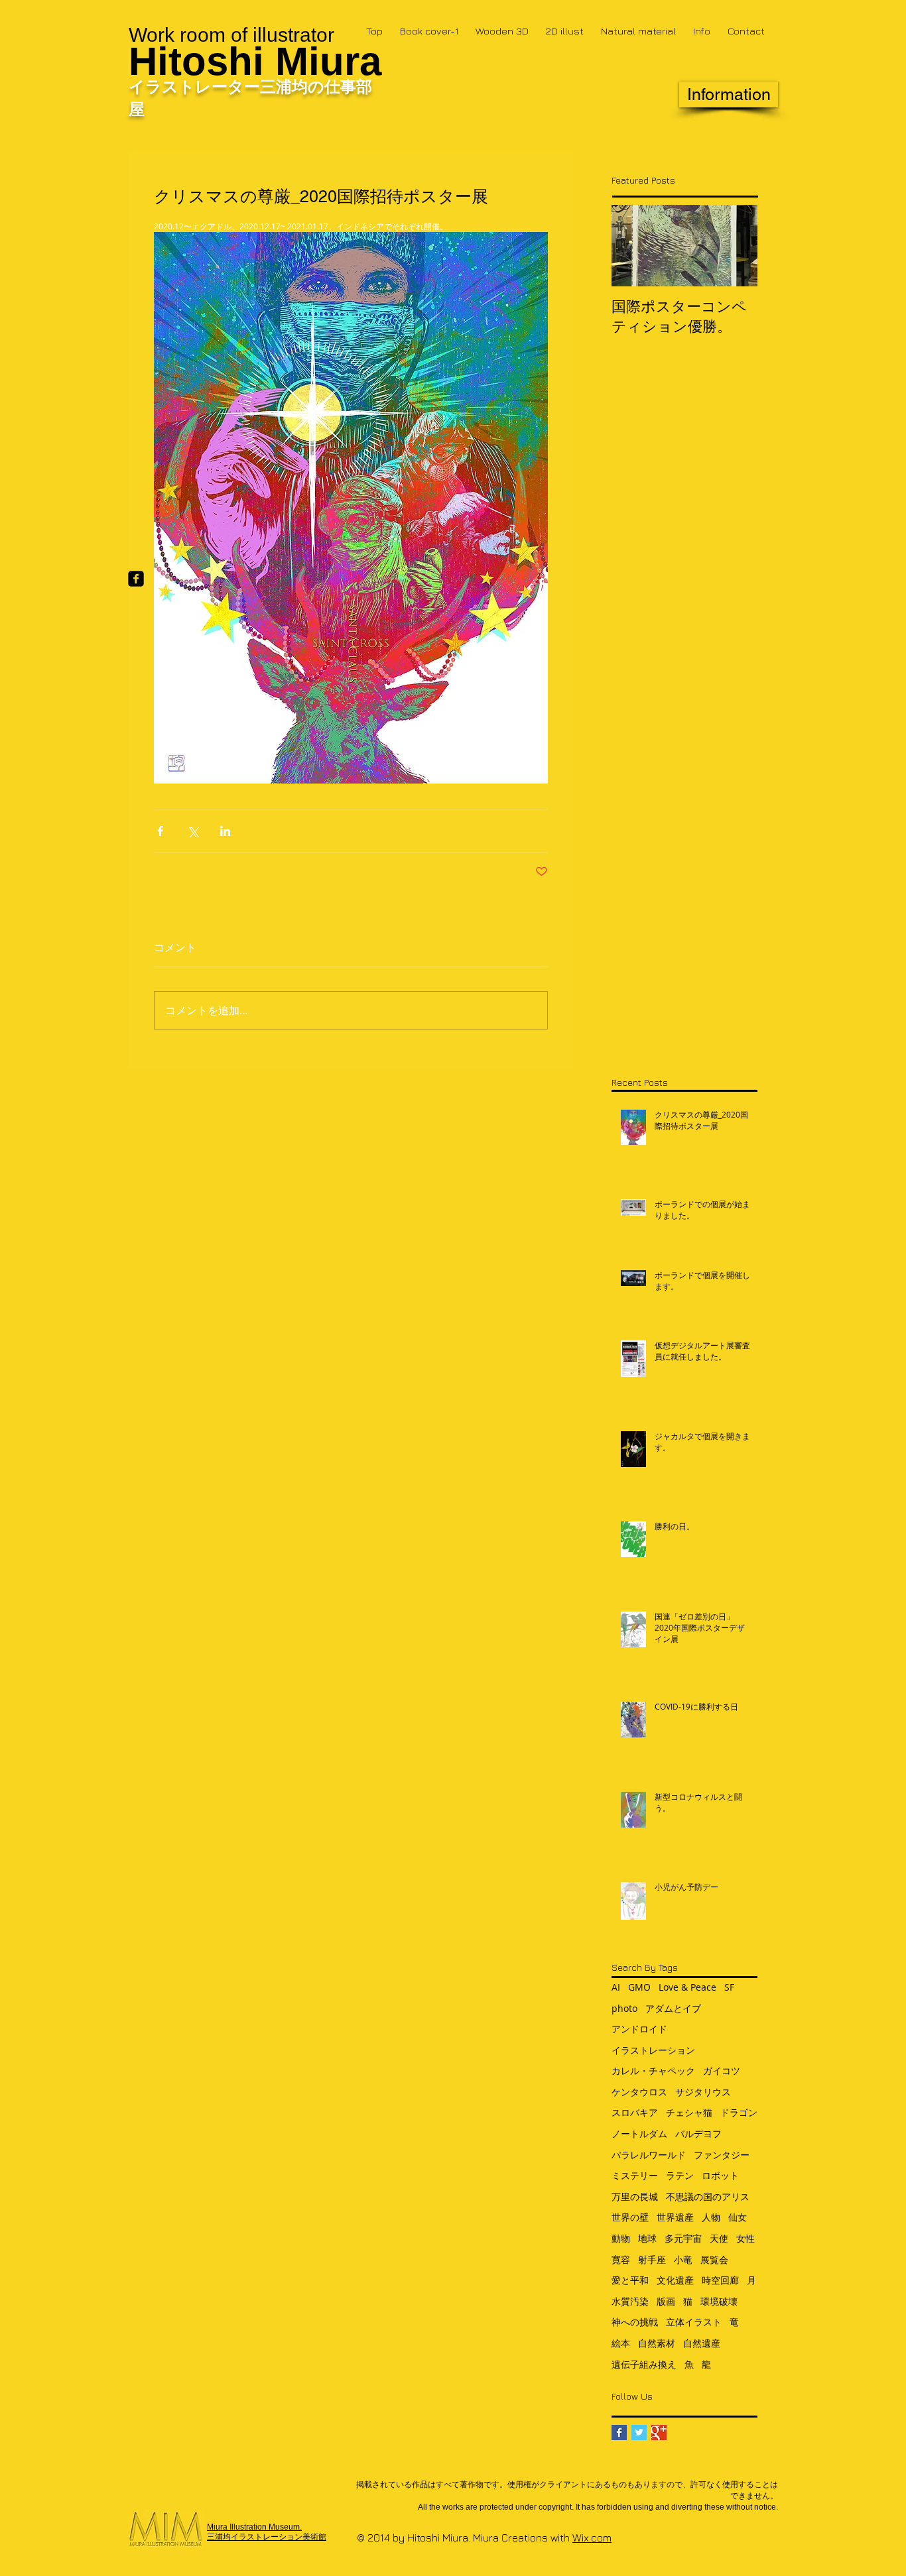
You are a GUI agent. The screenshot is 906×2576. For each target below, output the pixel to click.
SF (729, 1987)
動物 (621, 2238)
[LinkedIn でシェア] (225, 831)
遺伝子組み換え (644, 2364)
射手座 (652, 2259)
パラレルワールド (649, 2155)
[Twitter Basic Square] (639, 2432)
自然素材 (657, 2343)
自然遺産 (702, 2343)
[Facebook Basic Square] (619, 2432)
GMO (639, 1987)
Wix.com (592, 2538)
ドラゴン (739, 2112)
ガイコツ (722, 2071)
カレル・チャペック (653, 2071)
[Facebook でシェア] (160, 831)
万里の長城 (635, 2196)
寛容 (621, 2259)
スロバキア (635, 2112)
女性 (745, 2238)
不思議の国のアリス (708, 2196)
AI (616, 1987)
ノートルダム (639, 2134)
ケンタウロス (639, 2092)
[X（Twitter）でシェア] (193, 831)
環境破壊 (719, 2301)
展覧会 (714, 2259)
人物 (711, 2217)
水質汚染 (630, 2301)
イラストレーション (653, 2050)
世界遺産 (675, 2217)
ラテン (680, 2175)
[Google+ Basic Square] (659, 2432)
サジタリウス (703, 2092)
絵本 (621, 2343)
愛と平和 (630, 2280)
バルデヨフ (698, 2134)
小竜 (683, 2259)
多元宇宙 (683, 2238)
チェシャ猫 (689, 2112)
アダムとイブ (673, 2008)
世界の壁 (630, 2217)
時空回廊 (720, 2280)
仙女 (738, 2217)
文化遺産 (675, 2280)
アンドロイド (639, 2029)
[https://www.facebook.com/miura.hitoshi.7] (136, 579)
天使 (719, 2238)
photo (624, 2008)
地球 (647, 2238)
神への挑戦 (635, 2322)
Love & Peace (687, 1987)
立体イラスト (694, 2322)
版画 (666, 2301)
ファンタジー (722, 2155)
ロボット (720, 2175)
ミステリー (635, 2175)
